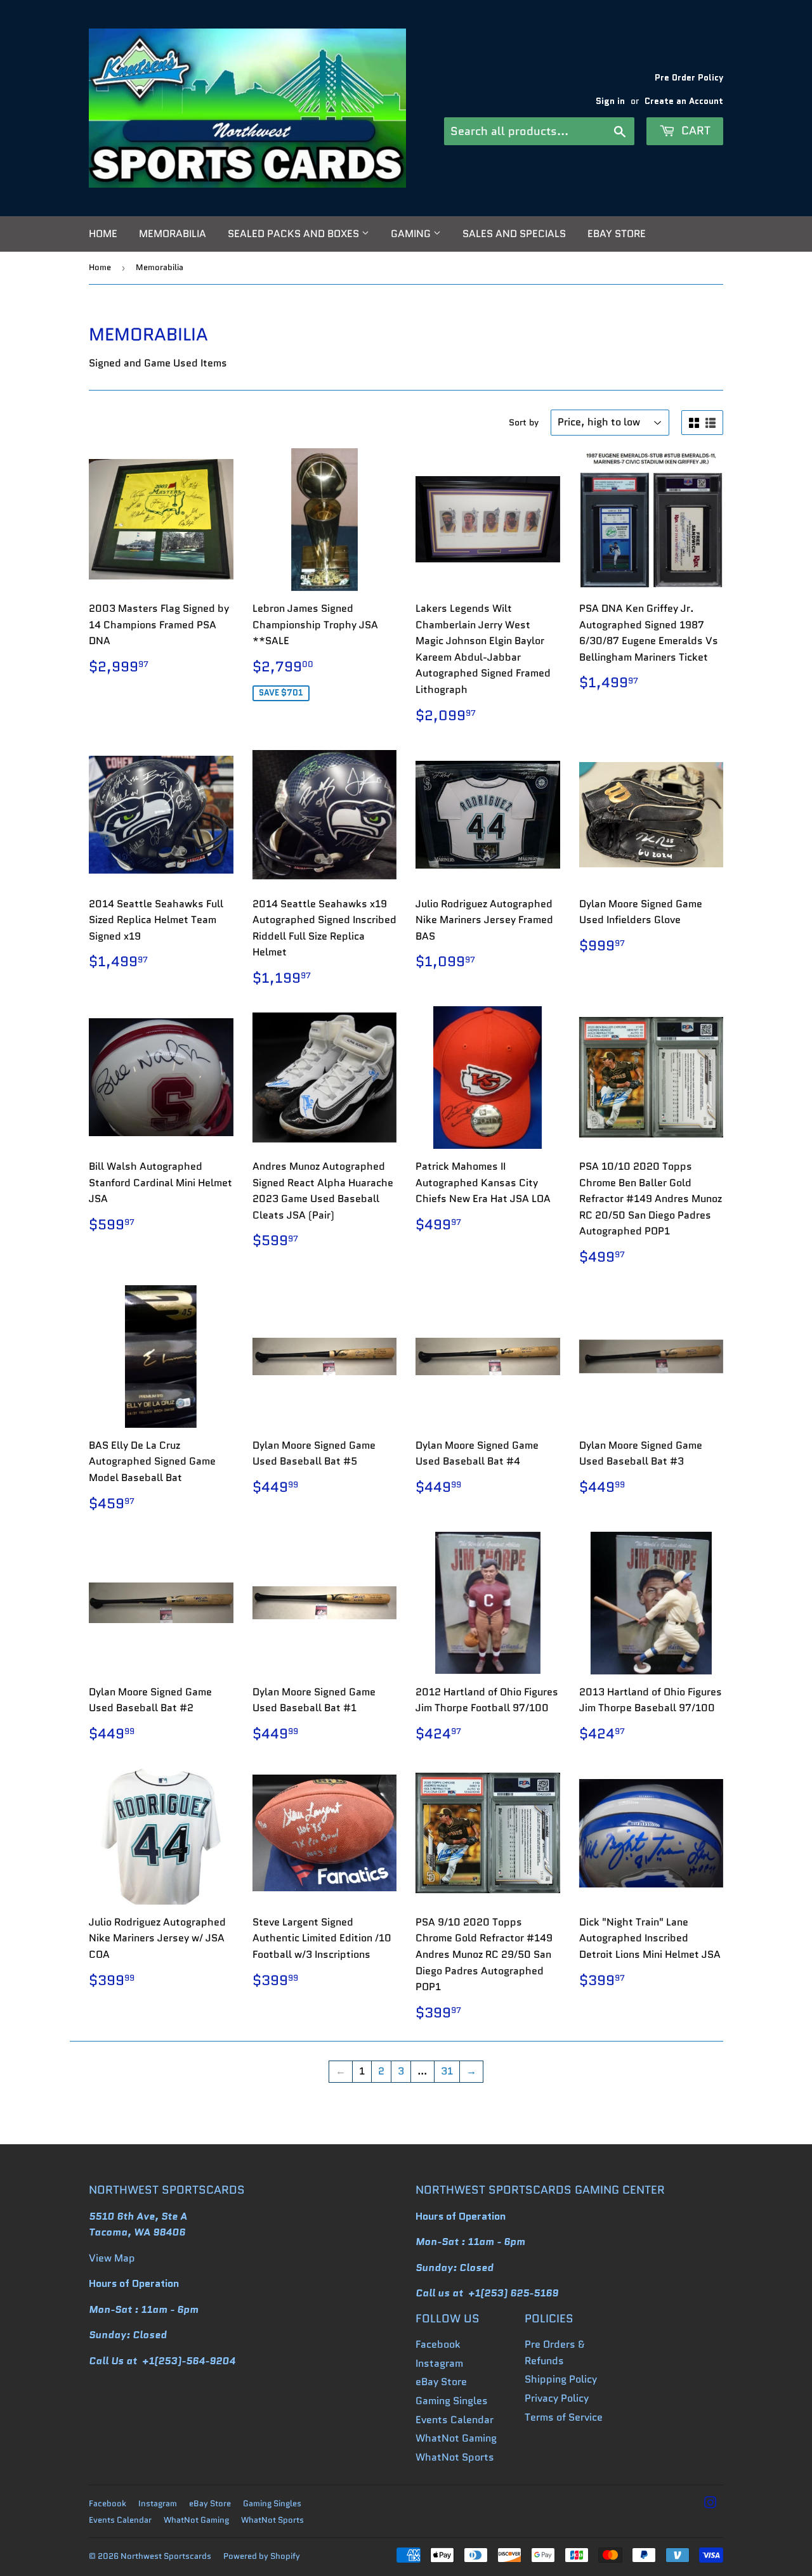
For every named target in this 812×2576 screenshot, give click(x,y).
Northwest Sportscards (166, 2556)
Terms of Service (564, 2417)
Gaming (412, 234)
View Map (112, 2258)
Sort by (524, 422)
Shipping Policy (561, 2379)
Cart (694, 131)
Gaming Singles (452, 2401)
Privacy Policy (557, 2398)
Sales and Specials (514, 234)
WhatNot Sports (455, 2457)
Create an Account (684, 101)
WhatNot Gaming (456, 2438)
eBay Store (617, 234)
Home (103, 234)
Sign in (610, 101)
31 (447, 2071)
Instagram (439, 2363)
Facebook (438, 2344)
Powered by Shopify (262, 2556)
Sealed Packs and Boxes (295, 234)
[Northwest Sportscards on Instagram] (710, 2504)
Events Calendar (455, 2420)
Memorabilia (173, 234)
